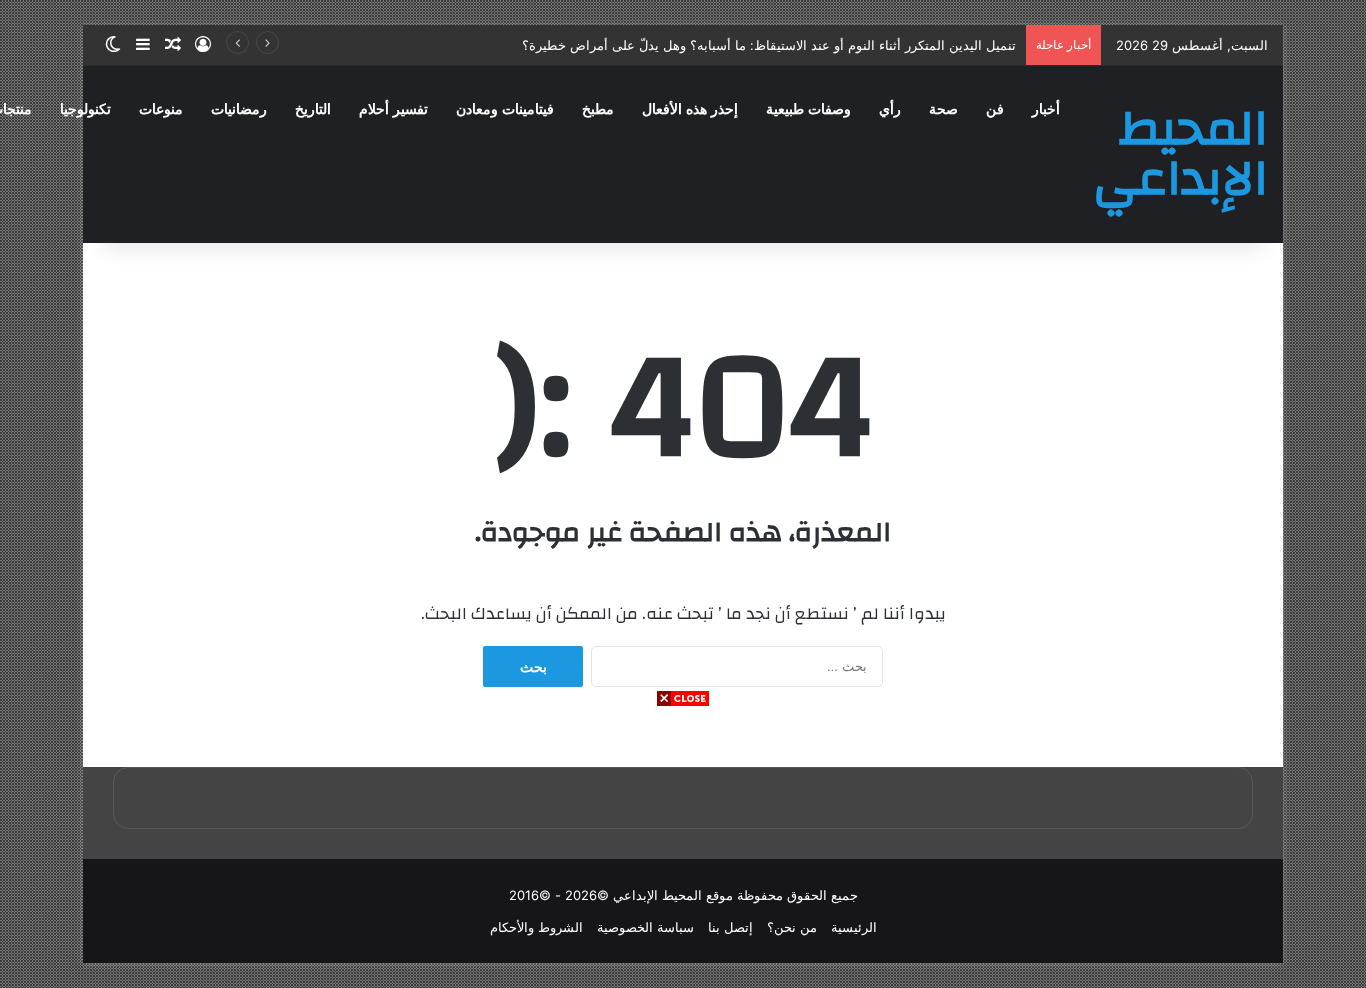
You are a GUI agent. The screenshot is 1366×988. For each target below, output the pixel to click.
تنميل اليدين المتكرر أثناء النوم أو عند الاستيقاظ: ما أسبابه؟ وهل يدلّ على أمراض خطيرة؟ (769, 45)
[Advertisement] (683, 848)
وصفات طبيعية (808, 109)
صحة (943, 109)
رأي (890, 109)
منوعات (161, 109)
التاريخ (313, 109)
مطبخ (598, 109)
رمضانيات (239, 109)
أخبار (1046, 109)
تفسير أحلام (393, 109)
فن (995, 109)
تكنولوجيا (85, 109)
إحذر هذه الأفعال (690, 109)
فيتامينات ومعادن (505, 109)
